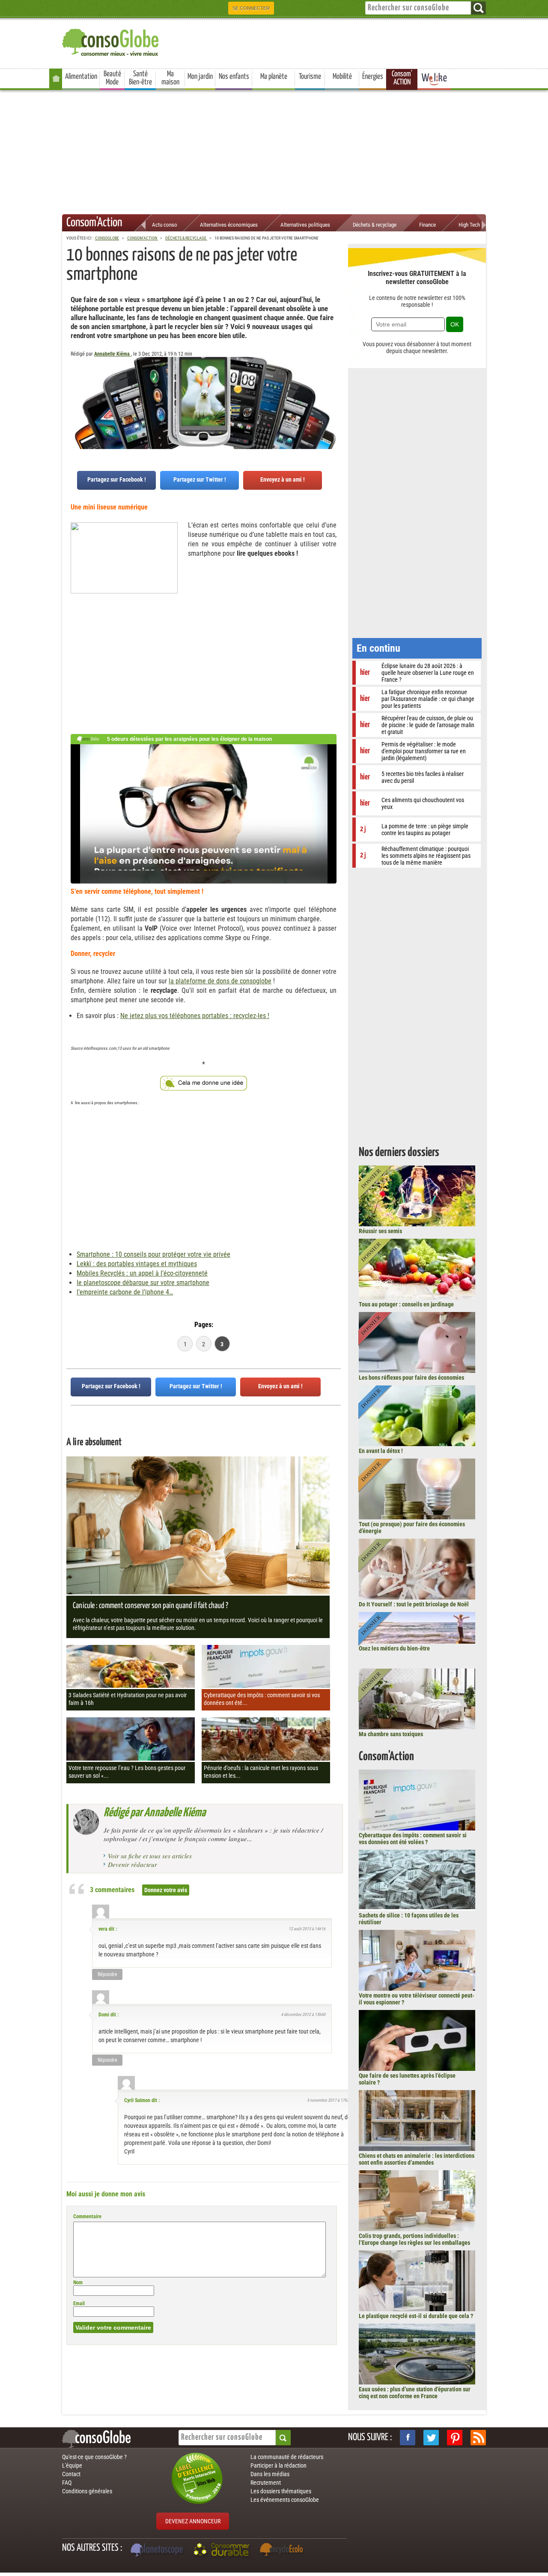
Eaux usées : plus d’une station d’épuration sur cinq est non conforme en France (415, 2393)
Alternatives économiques (229, 225)
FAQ (67, 2483)
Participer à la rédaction (278, 2465)
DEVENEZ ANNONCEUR (193, 2521)
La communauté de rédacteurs (287, 2457)
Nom (78, 2282)
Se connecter (251, 8)
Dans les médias (270, 2474)
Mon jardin (200, 77)
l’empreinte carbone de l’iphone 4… (125, 1292)
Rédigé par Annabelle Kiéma (155, 1813)
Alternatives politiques (305, 225)
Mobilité (342, 77)
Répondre (107, 1974)
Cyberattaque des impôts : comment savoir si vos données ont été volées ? (413, 1839)
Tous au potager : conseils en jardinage (406, 1304)
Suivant (73, 399)
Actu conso (165, 225)
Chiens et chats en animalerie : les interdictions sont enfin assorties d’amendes (417, 2159)
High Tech (469, 225)
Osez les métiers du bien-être (394, 1648)
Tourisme (310, 77)
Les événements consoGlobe (285, 2500)
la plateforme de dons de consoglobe (220, 981)
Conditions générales (87, 2491)
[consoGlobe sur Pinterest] (455, 2438)
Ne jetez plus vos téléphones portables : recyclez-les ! (195, 1016)
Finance (427, 225)
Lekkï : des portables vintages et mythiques (137, 1264)
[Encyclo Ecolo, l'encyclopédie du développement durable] (283, 2551)
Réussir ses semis (380, 1231)
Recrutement (266, 2483)
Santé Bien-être (140, 78)
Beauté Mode (112, 78)
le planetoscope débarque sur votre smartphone (143, 1283)
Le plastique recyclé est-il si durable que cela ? (416, 2316)
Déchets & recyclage (375, 225)
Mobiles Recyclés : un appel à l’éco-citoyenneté (142, 1273)
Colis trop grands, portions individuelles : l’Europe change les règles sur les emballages (414, 2239)
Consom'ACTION (402, 78)
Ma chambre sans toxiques (391, 1734)
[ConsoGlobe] (111, 41)
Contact (71, 2474)
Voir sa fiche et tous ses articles (150, 1856)
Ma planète (274, 77)
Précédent (334, 399)
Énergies (373, 77)
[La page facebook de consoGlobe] (408, 2438)
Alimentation (81, 77)
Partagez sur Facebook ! (117, 479)
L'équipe (72, 2465)
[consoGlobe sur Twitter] (431, 2438)
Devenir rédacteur (133, 1864)
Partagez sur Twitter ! (200, 479)
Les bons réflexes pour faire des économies (411, 1378)
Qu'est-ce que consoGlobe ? (94, 2457)
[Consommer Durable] (223, 2551)
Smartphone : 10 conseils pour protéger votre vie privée (153, 1254)
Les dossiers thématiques (281, 2491)
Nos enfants (234, 77)
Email (79, 2303)
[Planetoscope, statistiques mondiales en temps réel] (158, 2551)
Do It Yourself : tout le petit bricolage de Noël (414, 1604)
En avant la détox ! (381, 1451)
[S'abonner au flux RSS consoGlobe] (478, 2438)
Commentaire (87, 2217)
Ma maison (170, 78)
